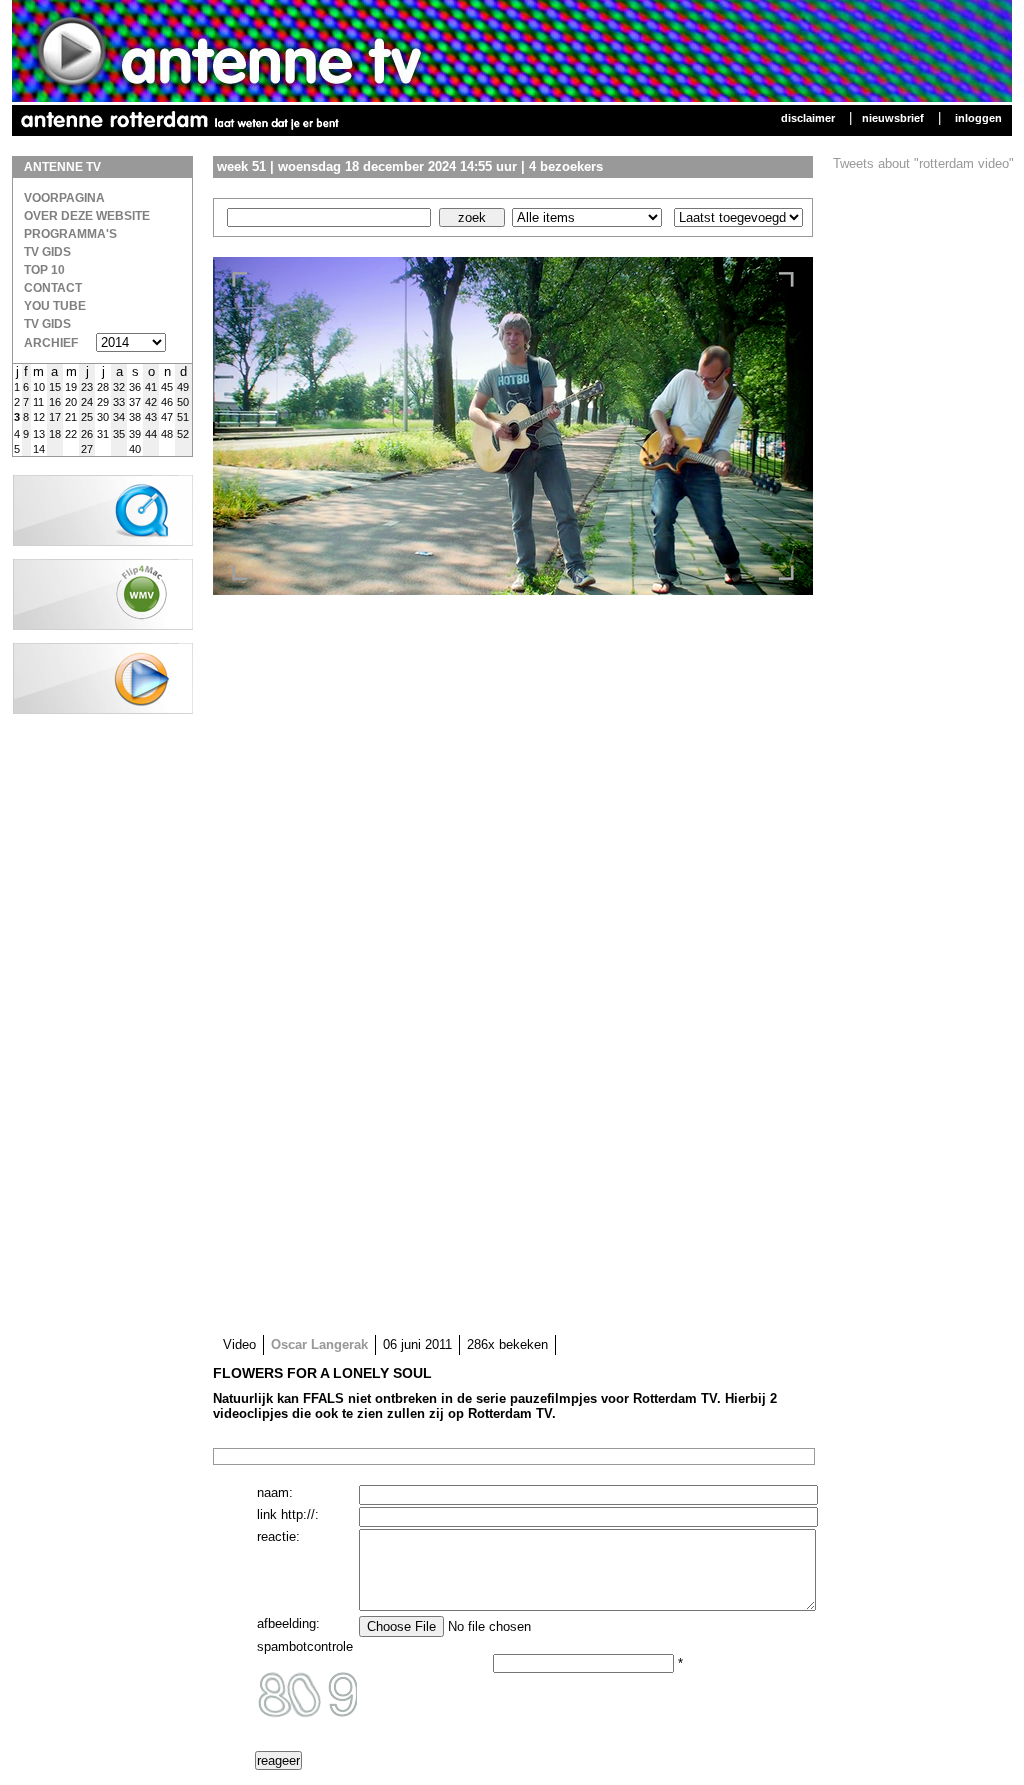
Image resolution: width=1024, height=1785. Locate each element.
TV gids (47, 324)
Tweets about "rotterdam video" (923, 163)
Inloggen (978, 118)
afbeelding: (288, 1623)
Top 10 (44, 270)
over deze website (87, 216)
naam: (275, 1492)
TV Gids (47, 252)
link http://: (288, 1514)
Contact (53, 288)
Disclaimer (808, 118)
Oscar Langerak (319, 1344)
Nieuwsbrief (893, 118)
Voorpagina (64, 198)
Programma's (70, 234)
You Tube (55, 306)
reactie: (278, 1536)
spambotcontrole (305, 1646)
